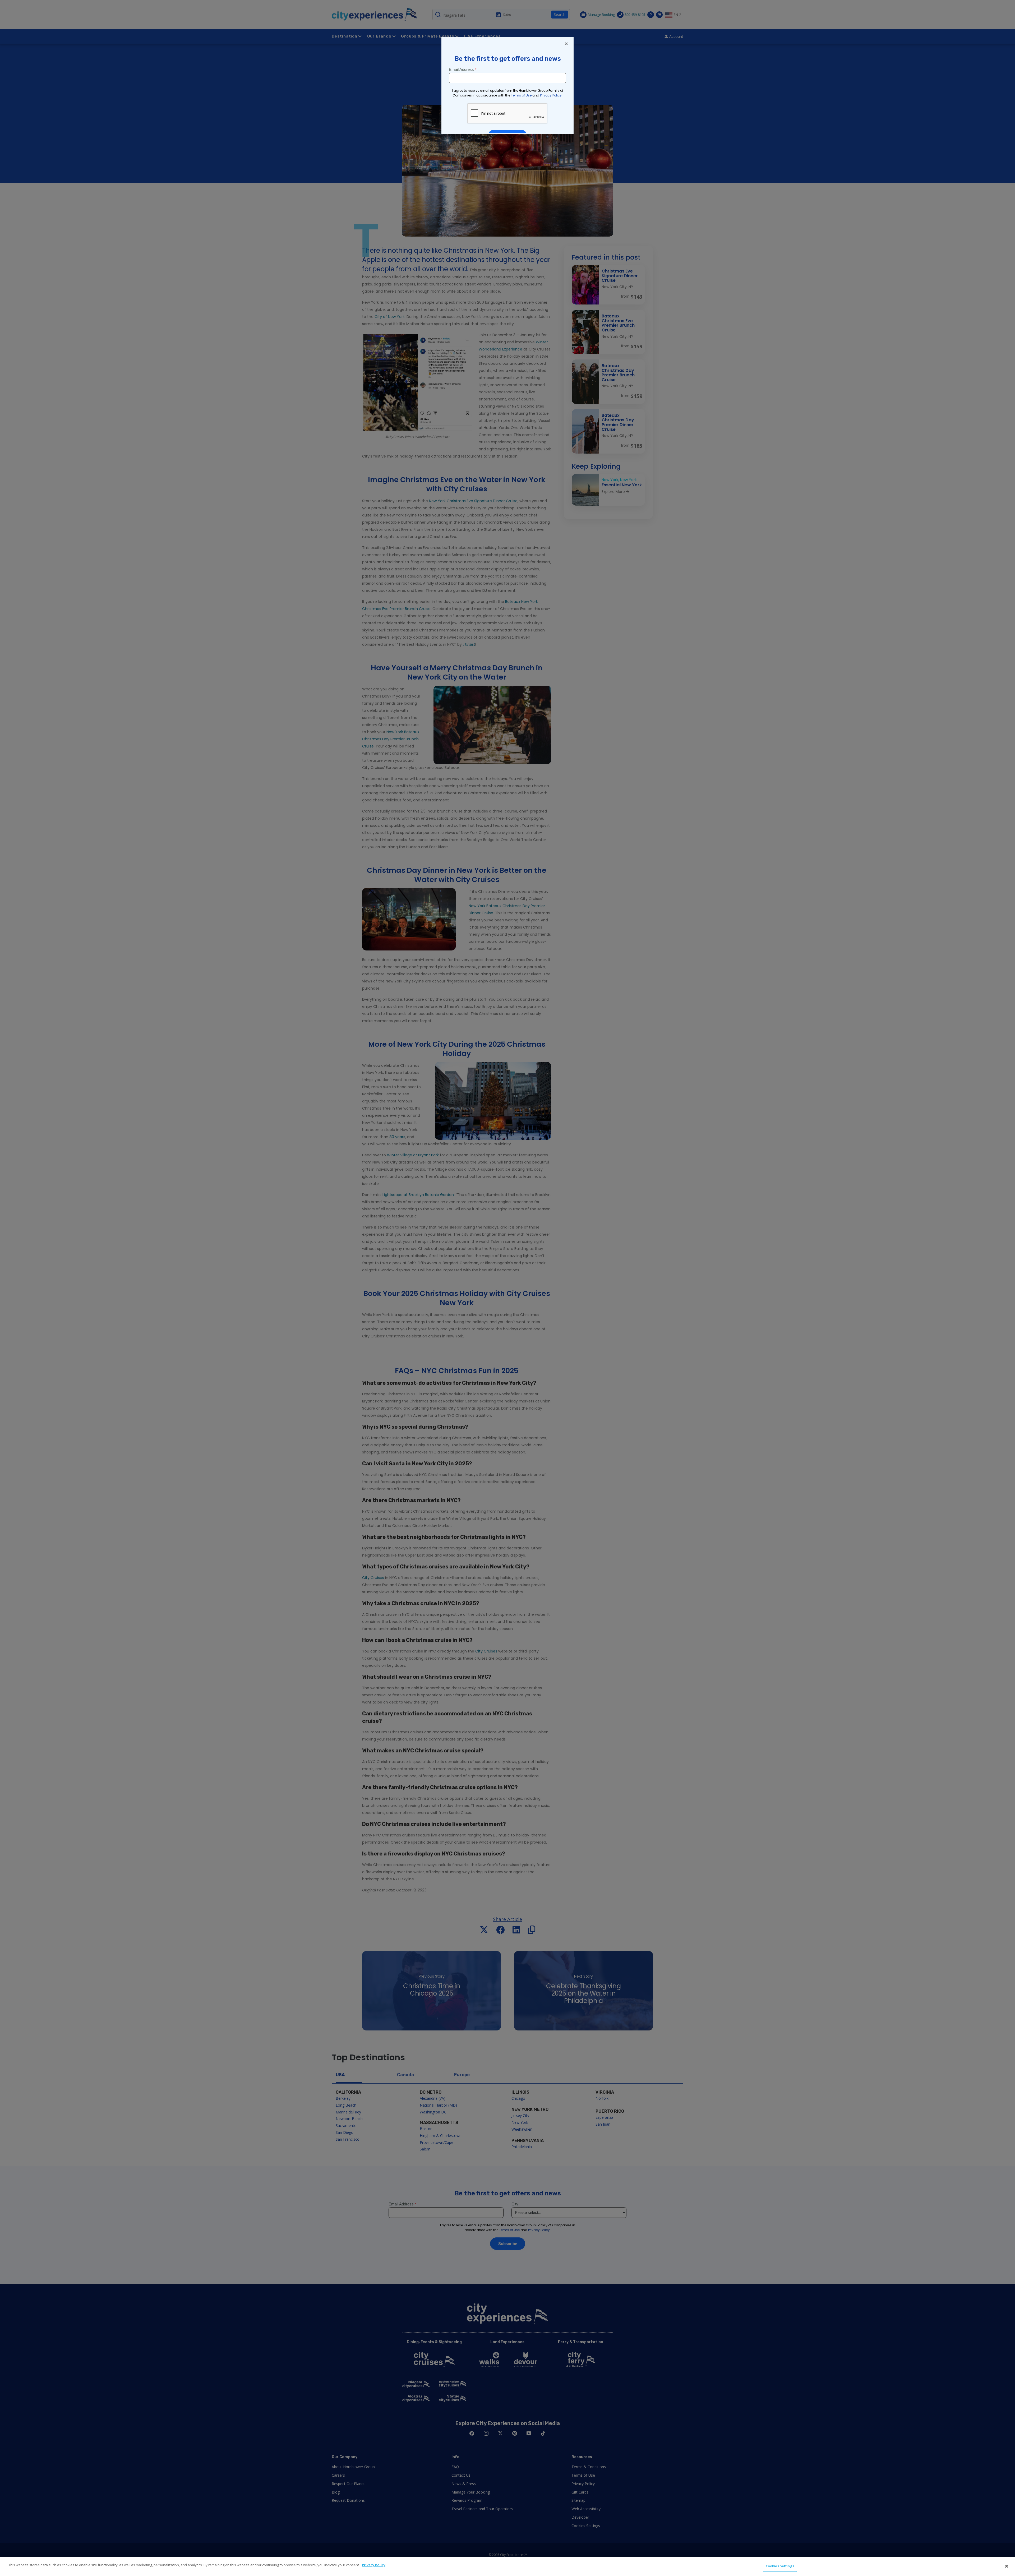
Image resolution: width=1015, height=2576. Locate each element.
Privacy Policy (374, 2565)
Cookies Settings (780, 2566)
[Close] (1007, 2566)
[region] (508, 2567)
